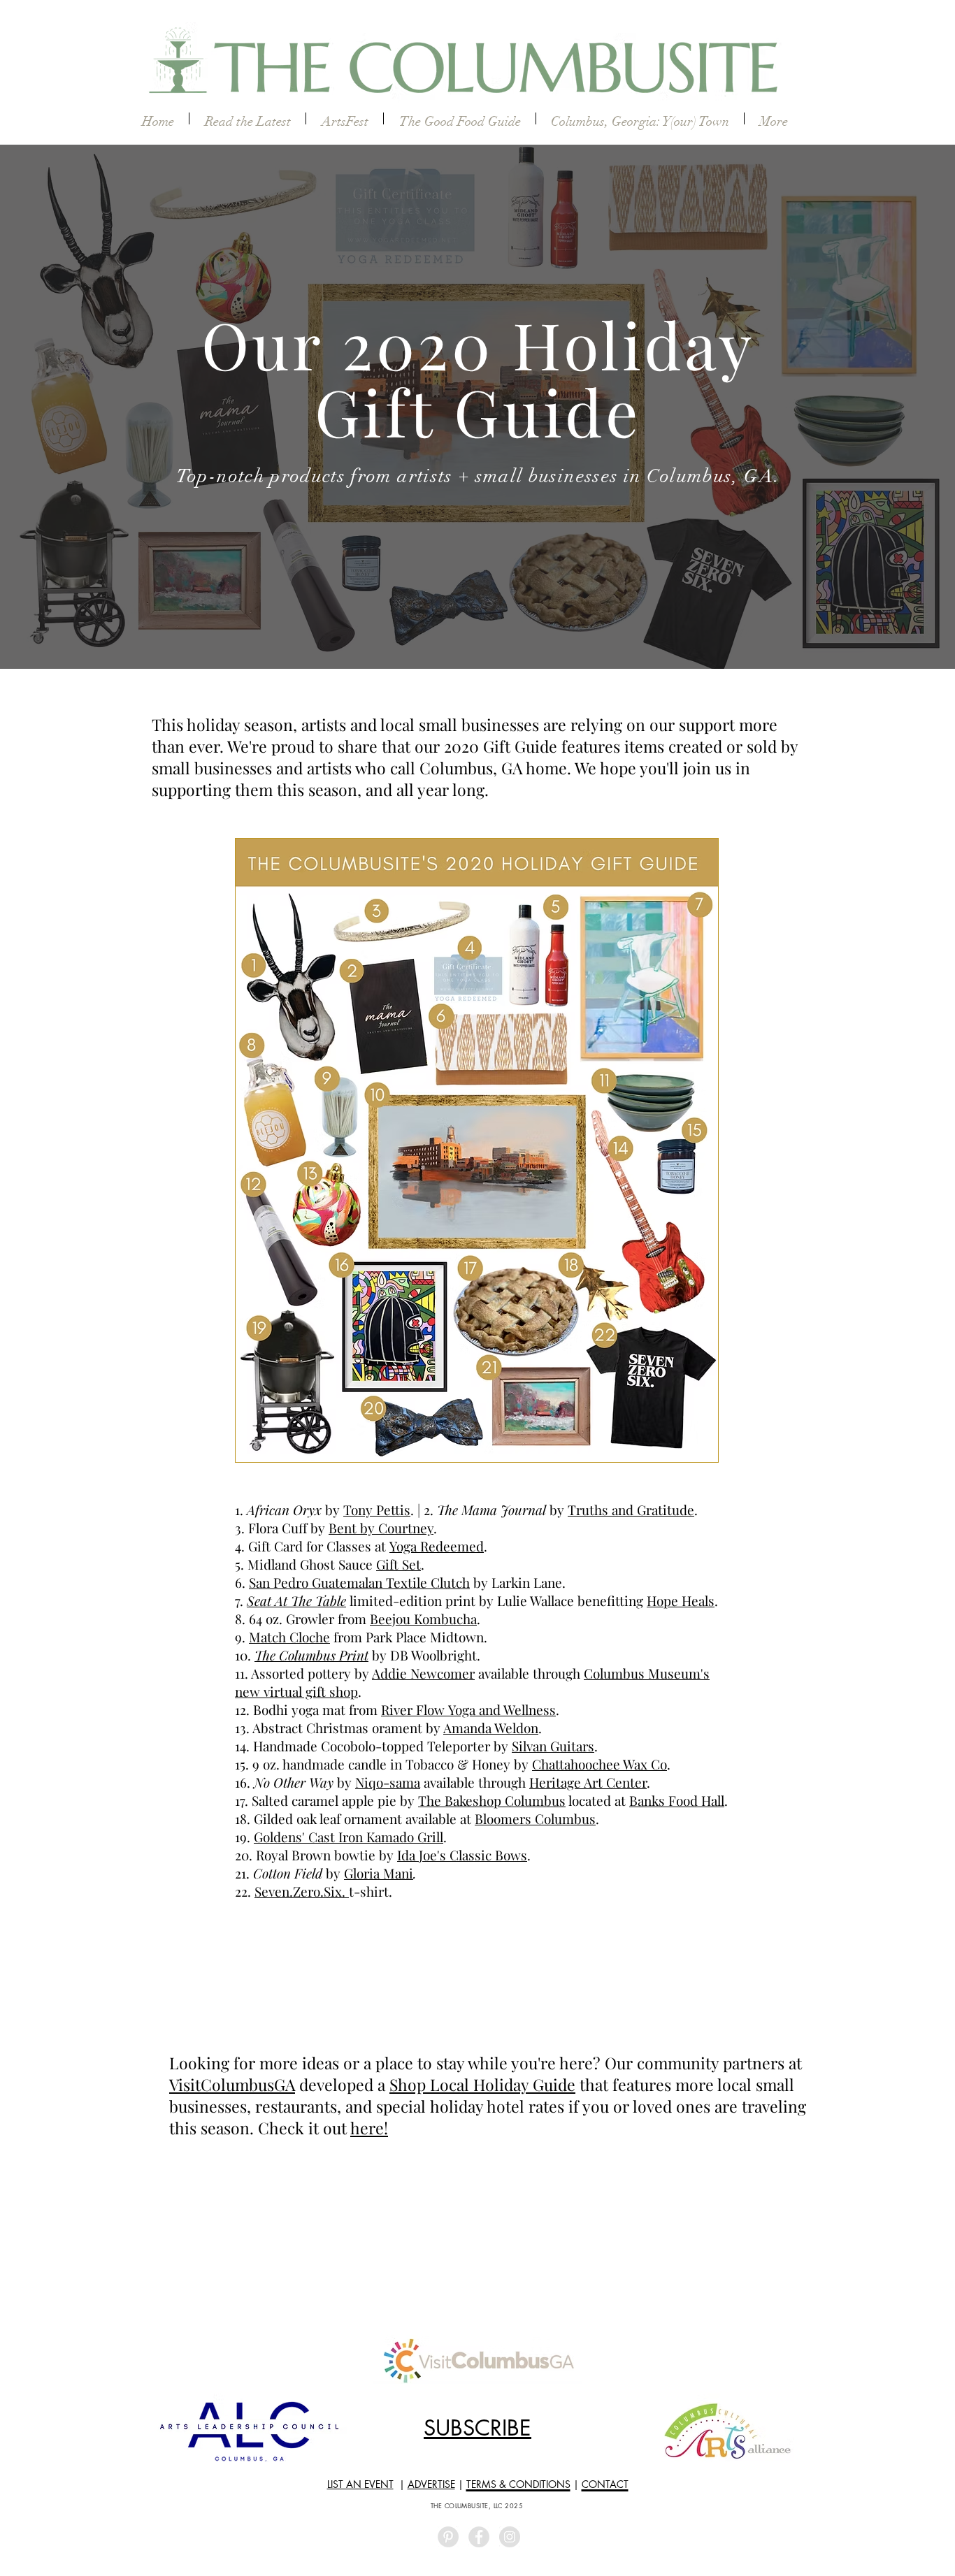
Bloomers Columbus (535, 1818)
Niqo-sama (388, 1782)
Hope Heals (681, 1600)
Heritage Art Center (588, 1782)
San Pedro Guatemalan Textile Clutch (359, 1582)
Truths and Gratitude (631, 1510)
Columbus (616, 1673)
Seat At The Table (296, 1600)
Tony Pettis (377, 1510)
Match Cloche (289, 1637)
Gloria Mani (379, 1873)
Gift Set (398, 1564)
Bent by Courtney (381, 1528)
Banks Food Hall (677, 1800)
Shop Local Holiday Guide (482, 2084)
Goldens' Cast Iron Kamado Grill (349, 1837)
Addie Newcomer (423, 1673)
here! (369, 2128)
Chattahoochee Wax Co (599, 1764)
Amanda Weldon (491, 1728)
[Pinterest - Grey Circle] (448, 2537)
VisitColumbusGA (232, 2084)
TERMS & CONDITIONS (518, 2484)
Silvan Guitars (553, 1746)
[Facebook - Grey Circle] (479, 2537)
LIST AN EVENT (360, 2484)
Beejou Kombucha (423, 1619)
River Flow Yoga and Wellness (468, 1709)
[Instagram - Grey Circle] (510, 2537)
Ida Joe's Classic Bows (462, 1855)
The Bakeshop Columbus (492, 1800)
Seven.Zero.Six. (302, 1891)
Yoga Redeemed (437, 1546)
